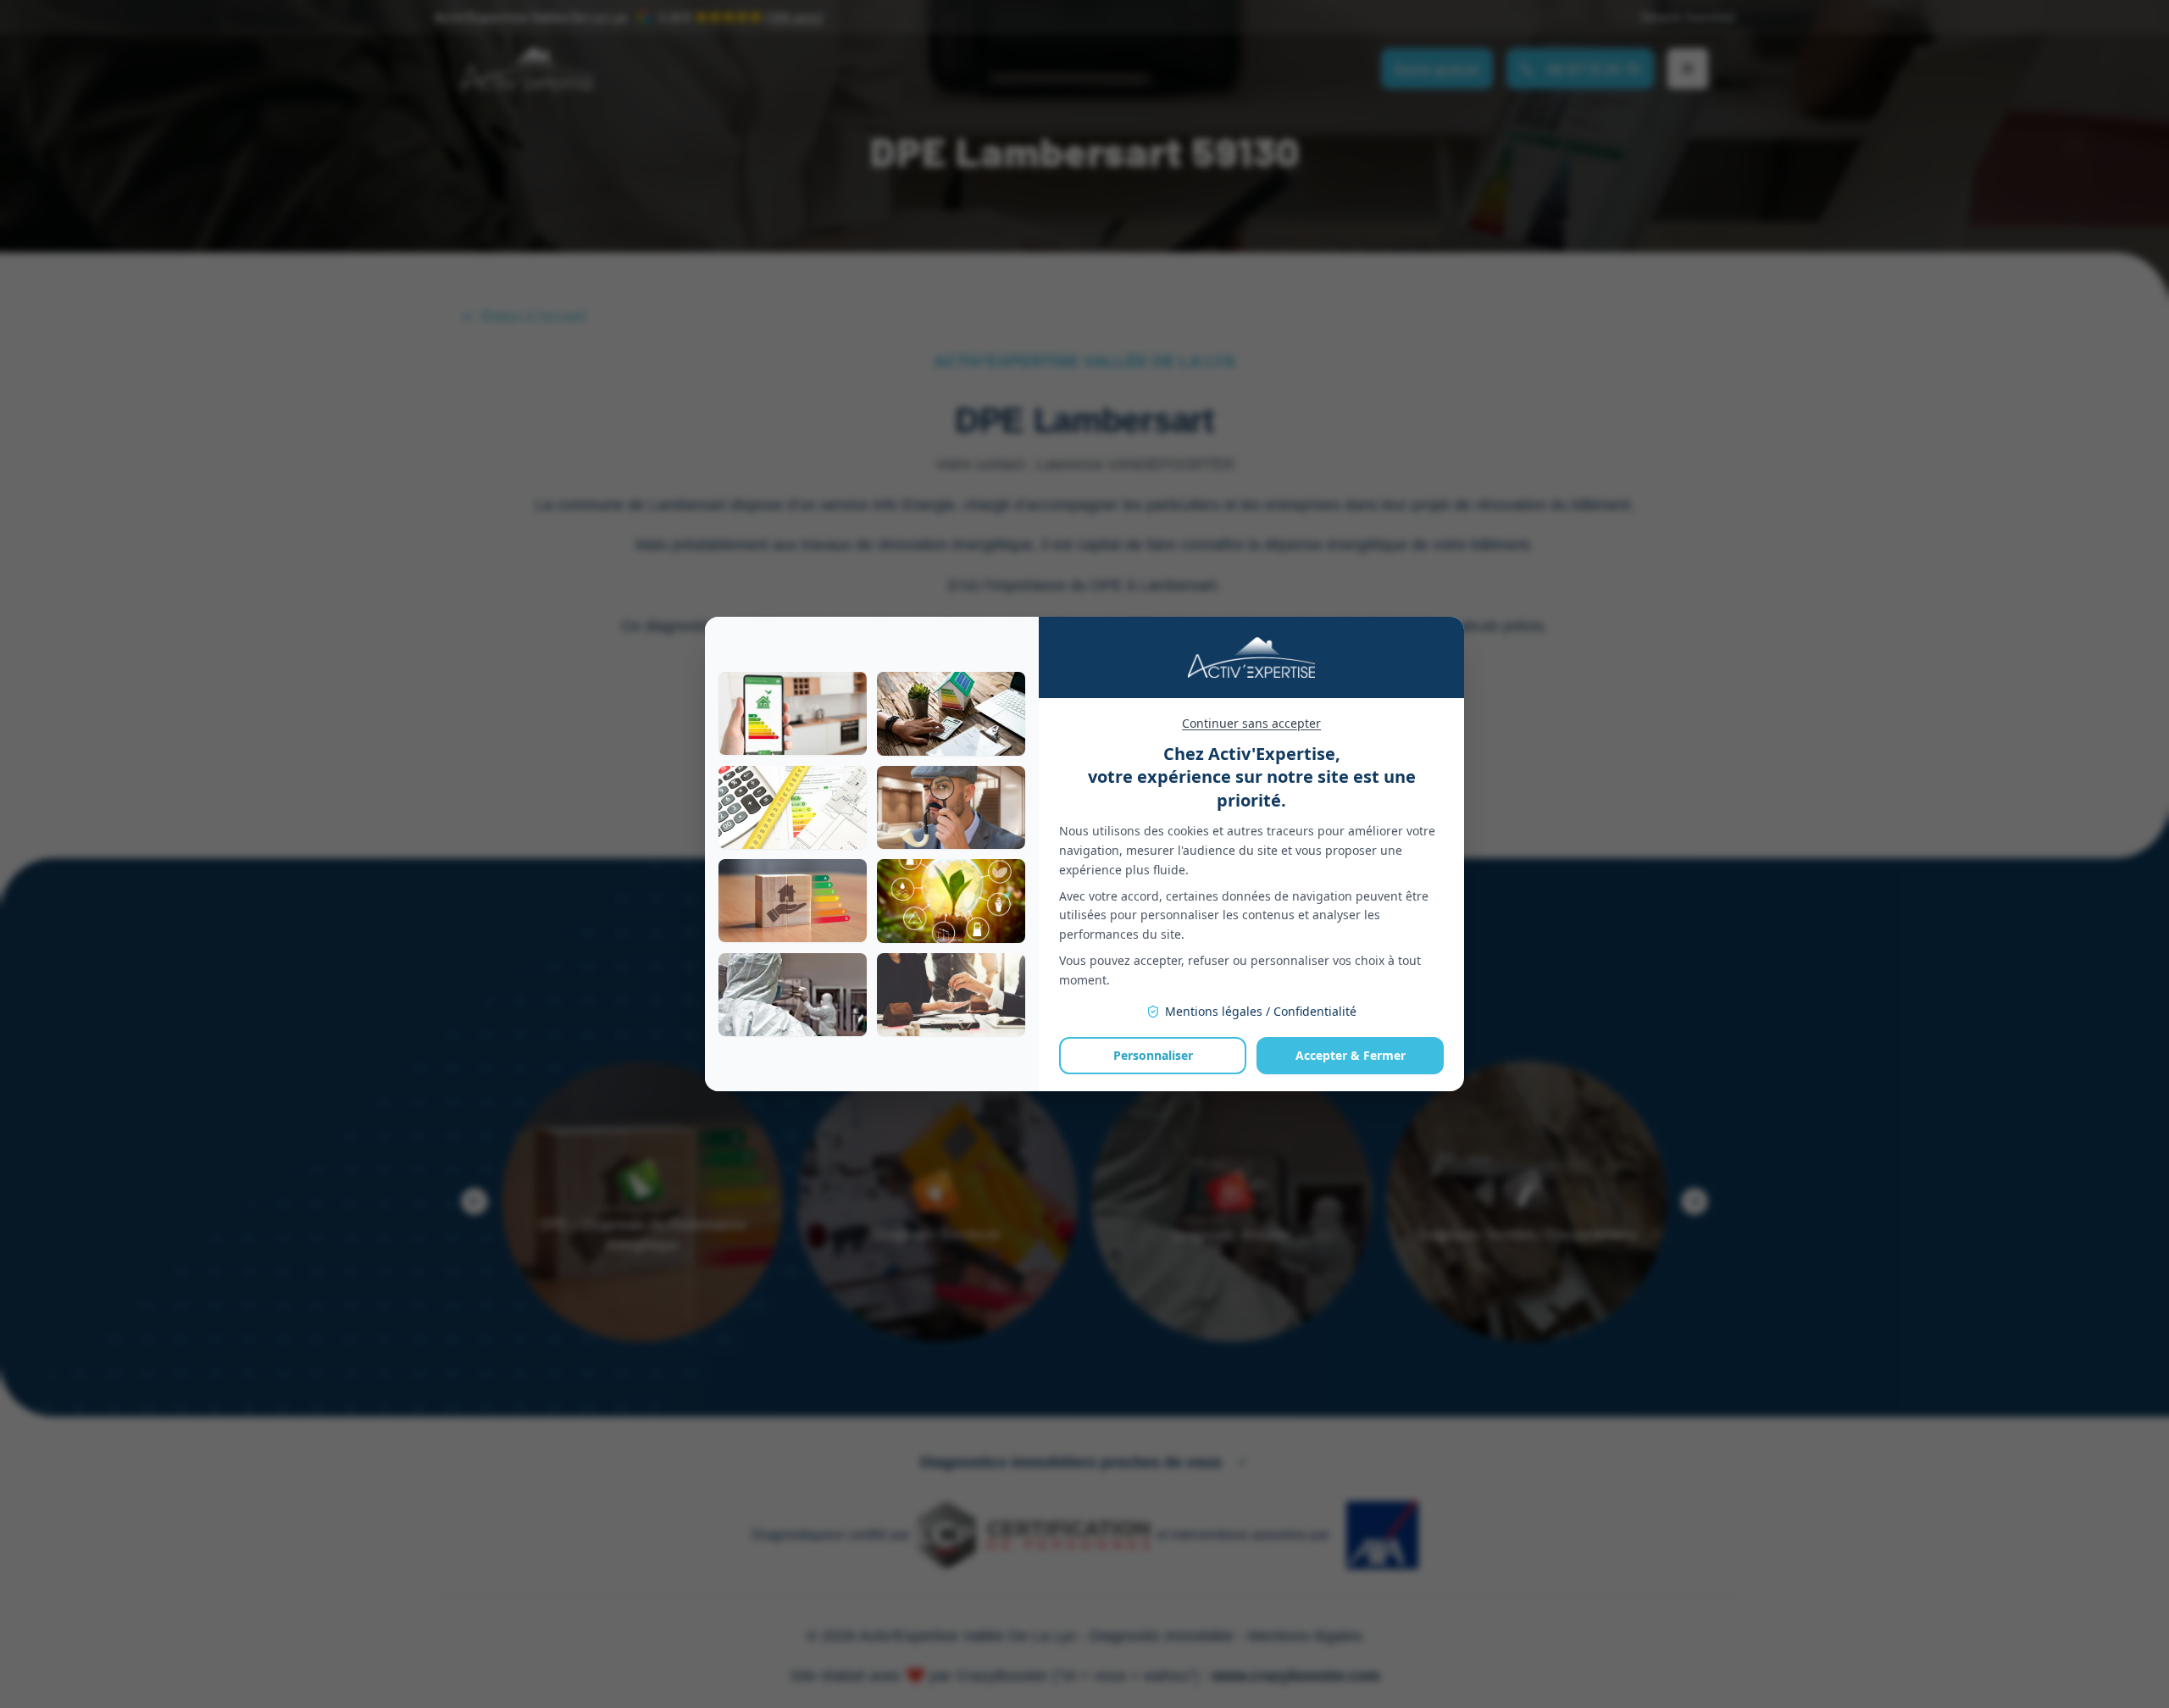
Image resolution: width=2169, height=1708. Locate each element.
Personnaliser (1153, 1055)
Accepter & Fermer (1351, 1055)
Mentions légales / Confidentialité (1261, 1011)
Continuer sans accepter (1251, 723)
